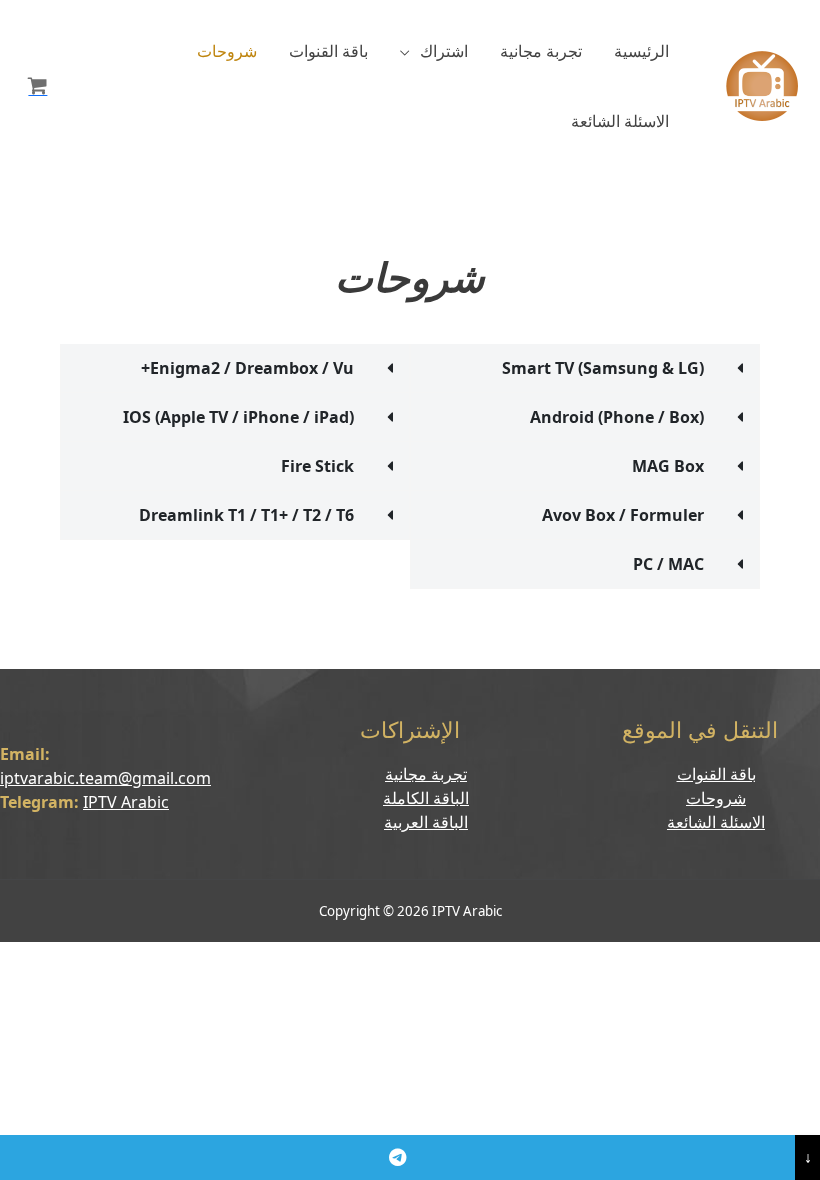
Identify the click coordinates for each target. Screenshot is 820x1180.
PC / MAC (668, 564)
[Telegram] (397, 1157)
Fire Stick (317, 466)
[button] (585, 368)
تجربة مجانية (541, 51)
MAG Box (668, 466)
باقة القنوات (328, 51)
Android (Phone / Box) (617, 417)
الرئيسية (641, 51)
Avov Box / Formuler (623, 515)
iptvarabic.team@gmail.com (105, 778)
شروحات (227, 51)
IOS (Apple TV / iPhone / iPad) (238, 417)
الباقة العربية (426, 822)
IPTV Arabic (126, 802)
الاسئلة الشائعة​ (620, 121)
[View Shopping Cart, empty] (38, 86)
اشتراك (444, 51)
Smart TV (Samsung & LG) (603, 368)
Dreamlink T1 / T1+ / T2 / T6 (246, 515)
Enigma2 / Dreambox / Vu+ (247, 368)
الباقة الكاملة (426, 798)
